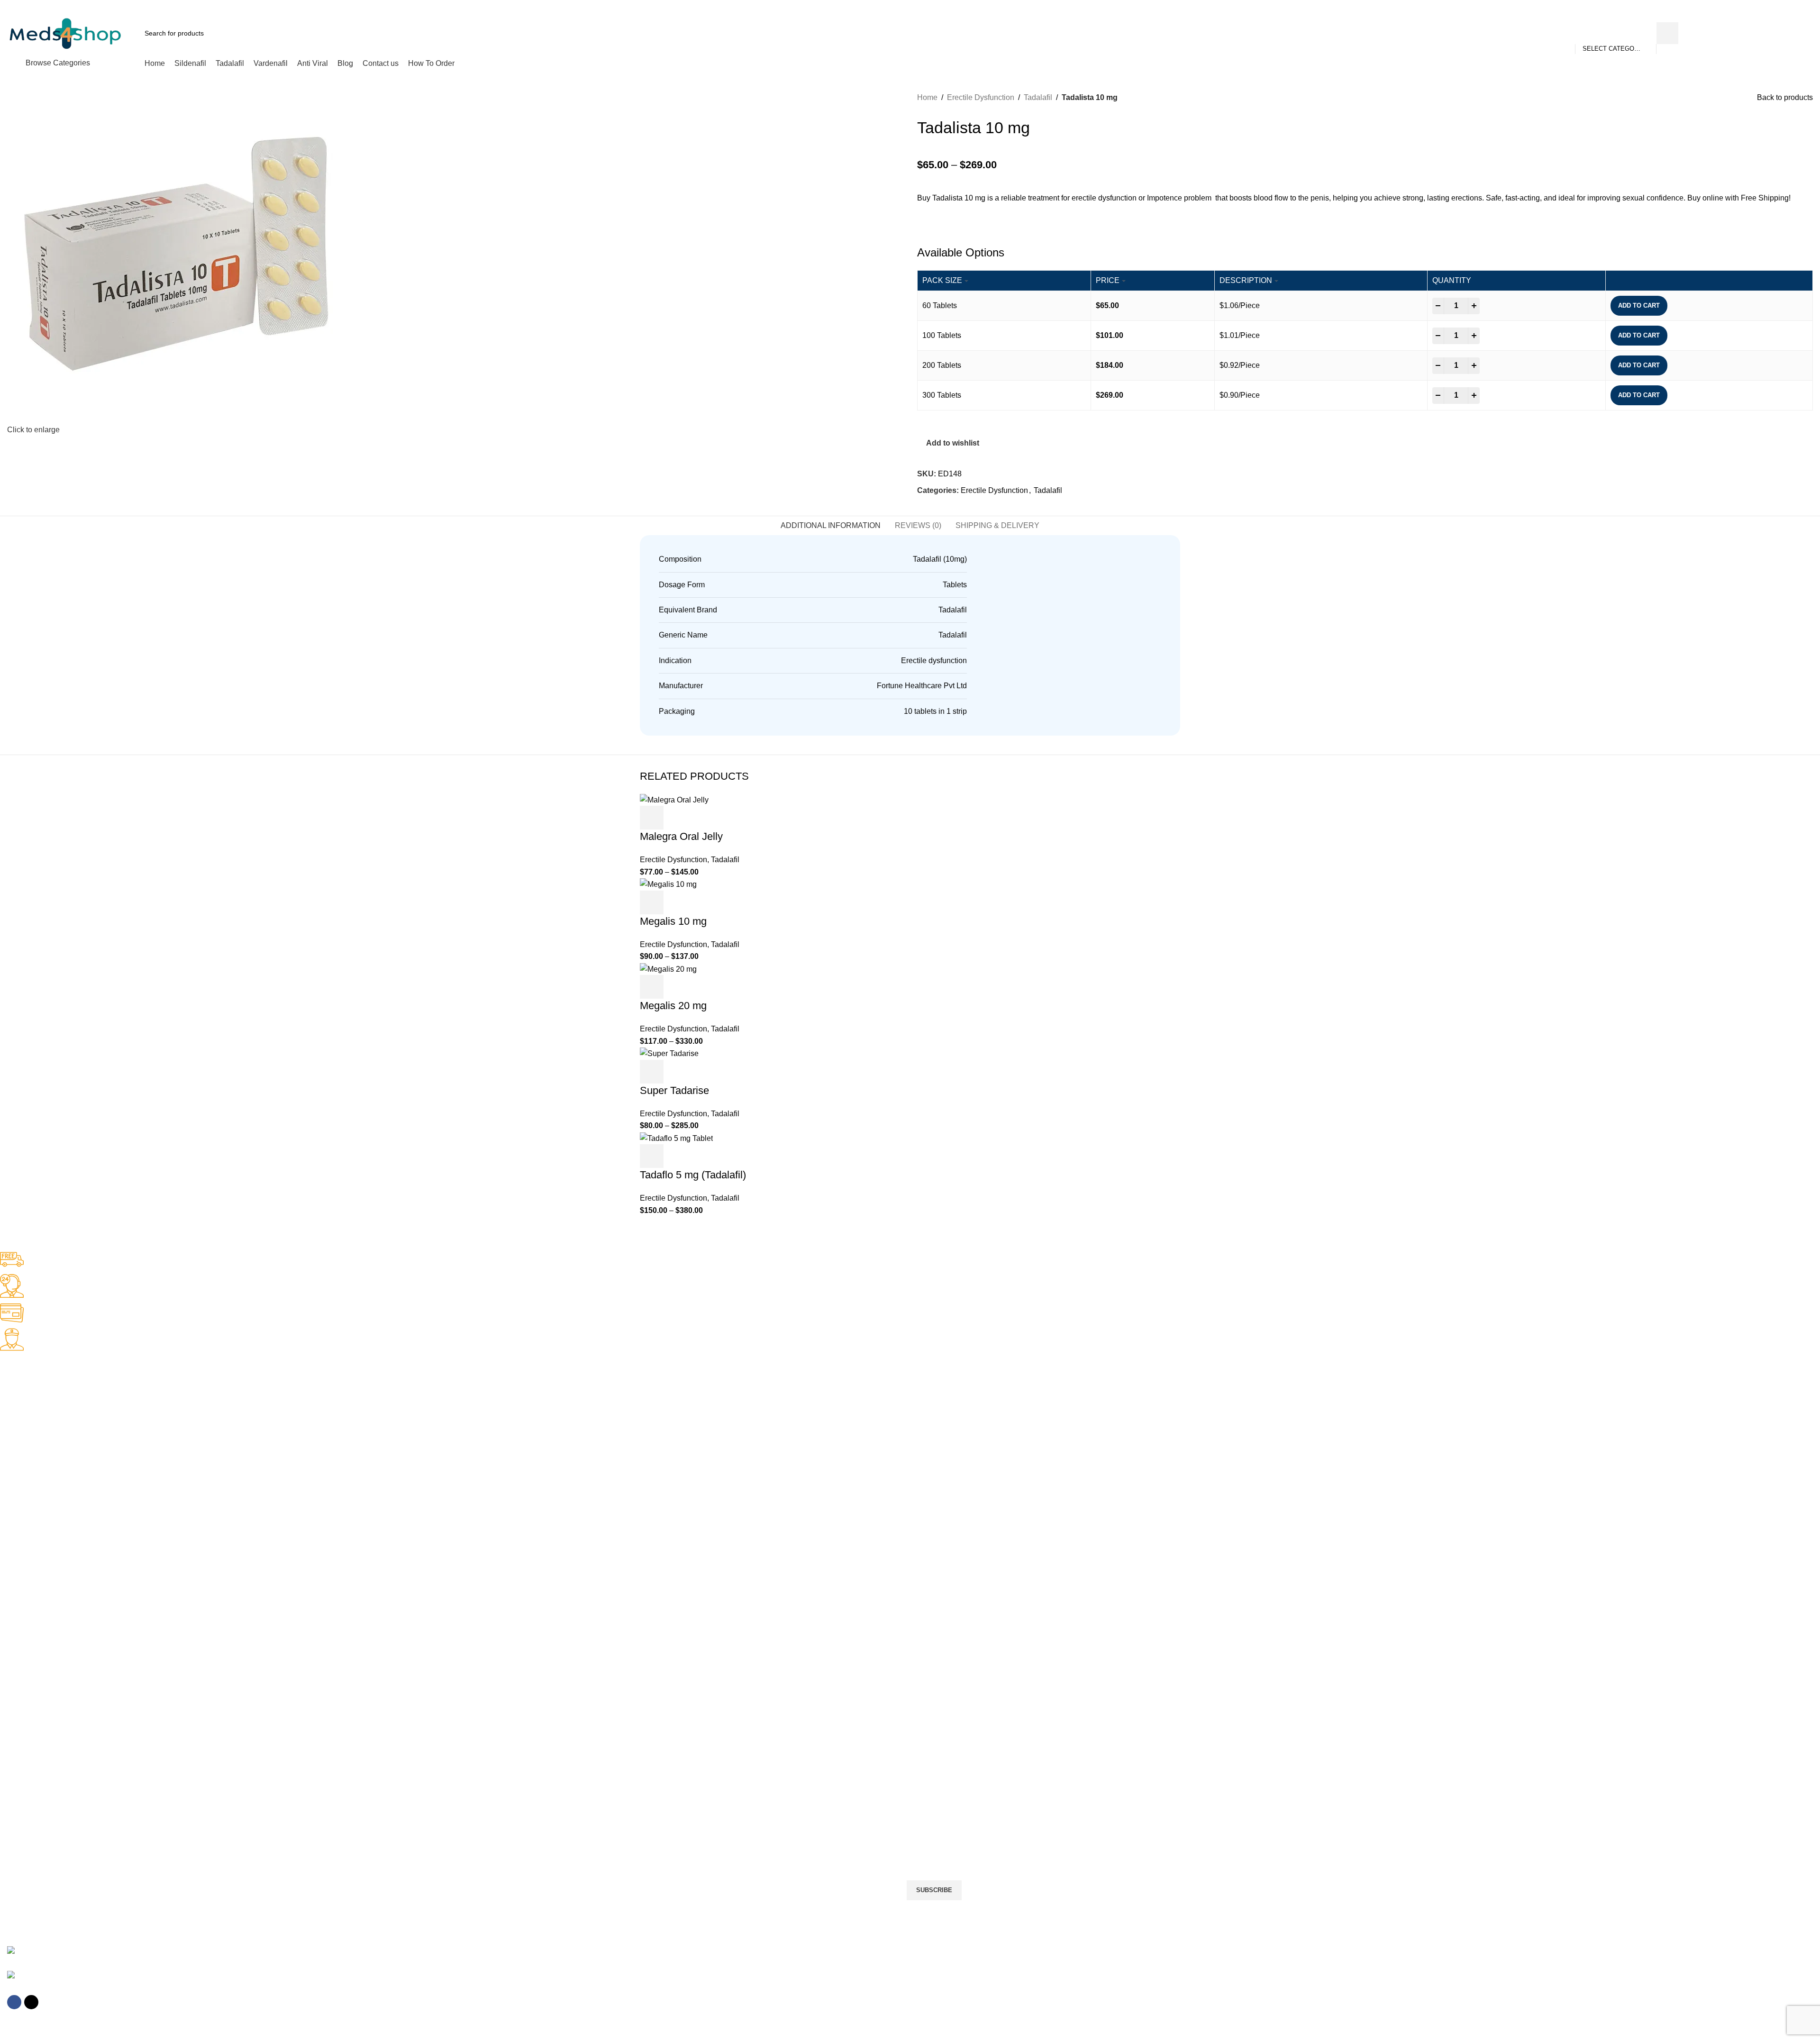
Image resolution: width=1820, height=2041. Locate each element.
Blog (7, 1796)
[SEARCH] (1667, 33)
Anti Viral (13, 1504)
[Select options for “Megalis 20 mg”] (652, 987)
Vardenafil (15, 1521)
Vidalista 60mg (22, 1683)
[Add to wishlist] (703, 818)
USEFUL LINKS (24, 1715)
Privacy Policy (21, 1731)
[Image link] (25, 1952)
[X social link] (1765, 6)
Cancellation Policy (28, 1748)
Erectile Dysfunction (981, 97)
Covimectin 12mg (26, 1618)
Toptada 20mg (22, 1699)
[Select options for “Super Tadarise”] (652, 1072)
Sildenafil (14, 1553)
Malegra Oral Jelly (681, 836)
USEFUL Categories (36, 1488)
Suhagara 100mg (26, 1472)
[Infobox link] (903, 1261)
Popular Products (36, 1602)
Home (927, 97)
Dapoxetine (17, 1585)
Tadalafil (1038, 97)
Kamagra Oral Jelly (29, 1456)
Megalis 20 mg (673, 1006)
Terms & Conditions (29, 1780)
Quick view (677, 818)
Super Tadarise (674, 1090)
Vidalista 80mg (22, 1667)
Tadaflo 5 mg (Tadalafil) (693, 1175)
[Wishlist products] (1766, 33)
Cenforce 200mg (25, 1407)
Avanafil (12, 1569)
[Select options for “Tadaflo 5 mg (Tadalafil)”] (652, 1156)
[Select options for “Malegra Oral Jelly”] (652, 818)
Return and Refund (29, 1764)
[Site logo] (65, 32)
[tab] (831, 525)
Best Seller (23, 1375)
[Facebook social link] (1754, 6)
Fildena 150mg (23, 1423)
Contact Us (17, 1812)
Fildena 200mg (23, 1440)
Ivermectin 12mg (25, 1634)
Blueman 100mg (25, 1650)
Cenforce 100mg (25, 1391)
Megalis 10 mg (673, 921)
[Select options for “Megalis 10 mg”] (652, 902)
